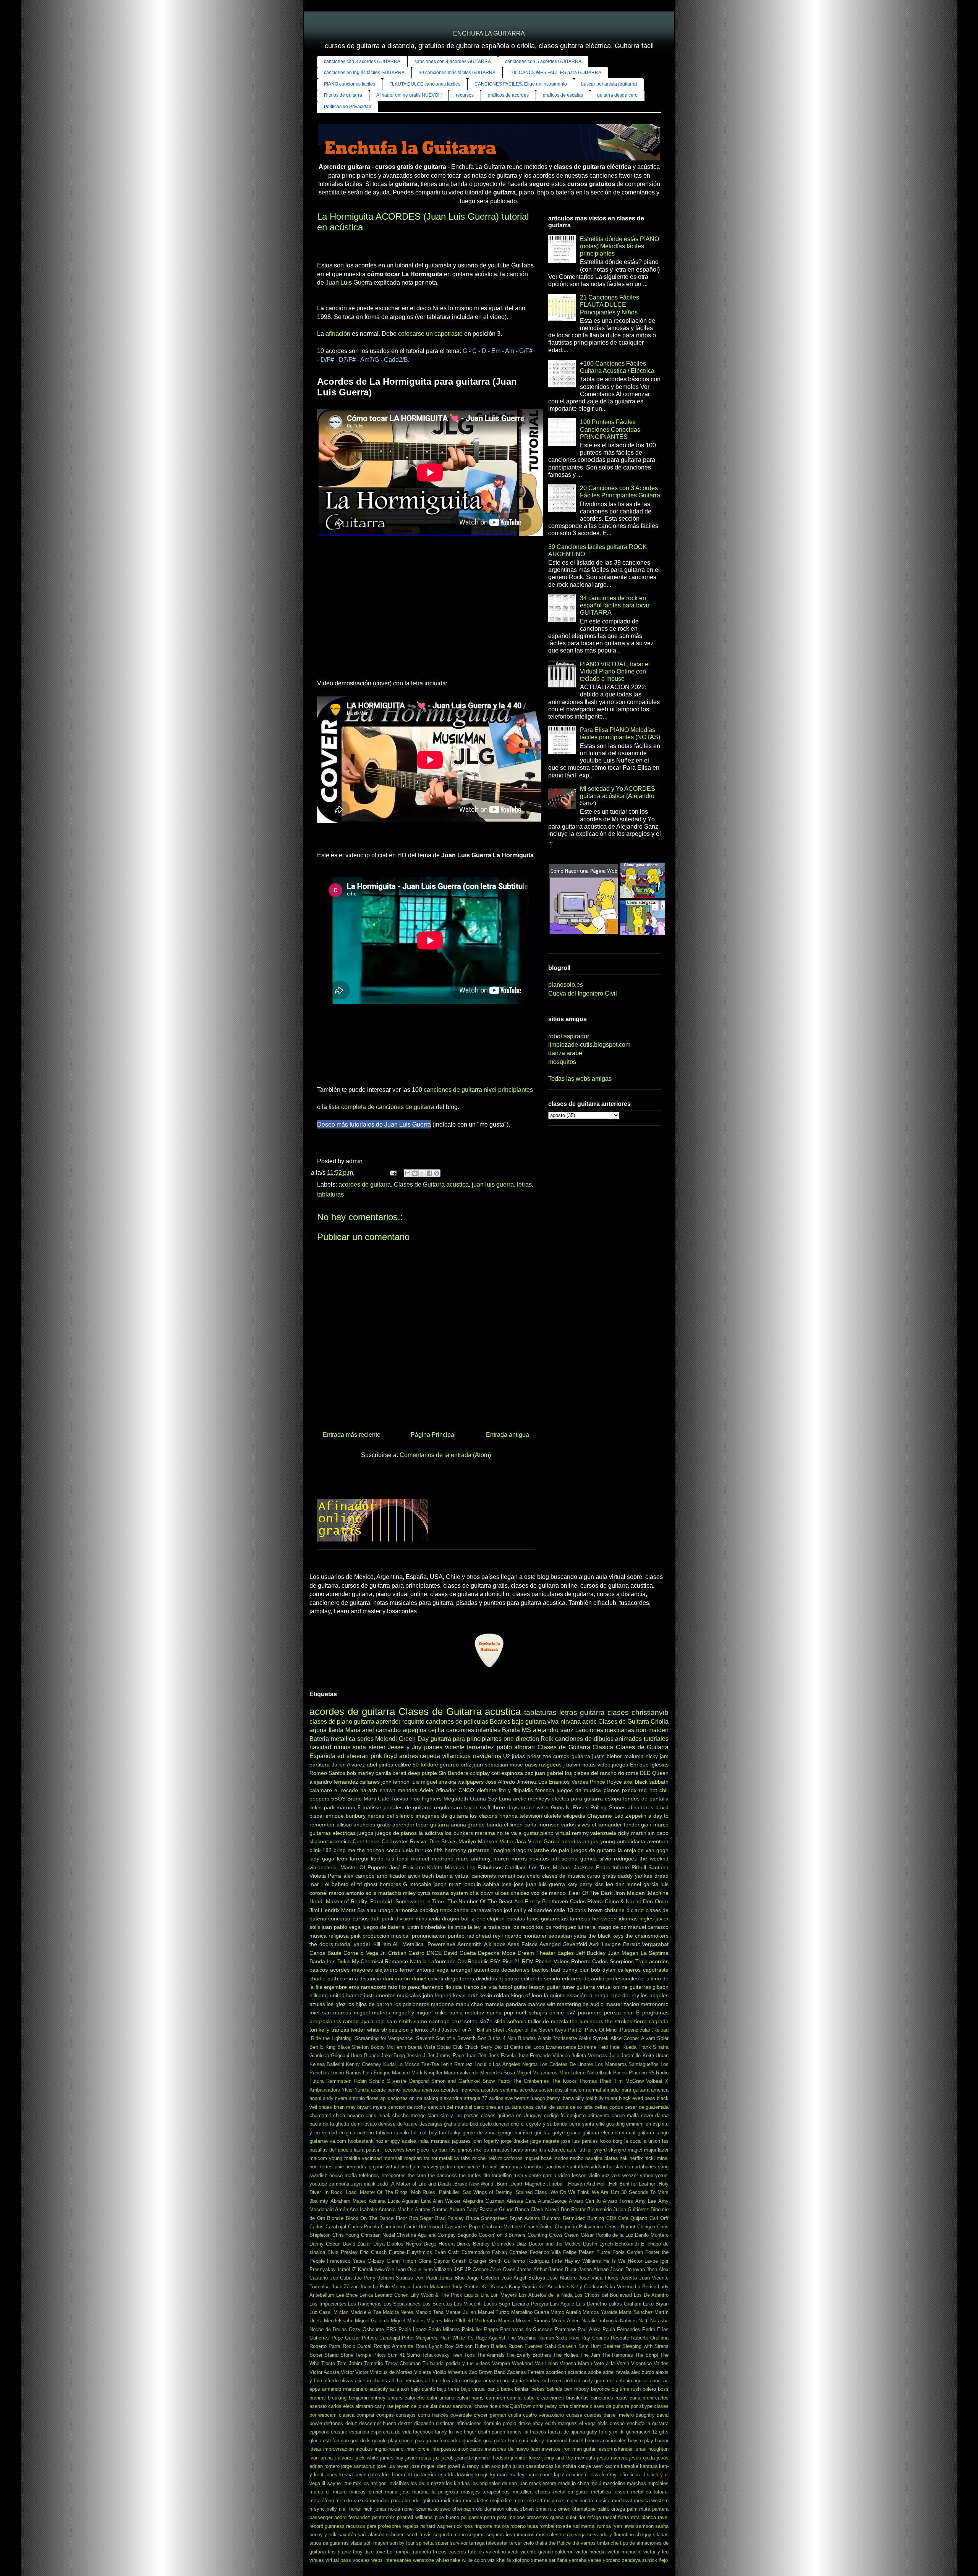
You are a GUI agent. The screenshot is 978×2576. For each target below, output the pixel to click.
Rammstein (339, 2081)
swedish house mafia (333, 2175)
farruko (423, 1850)
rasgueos (550, 1765)
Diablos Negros (404, 2244)
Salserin (567, 2346)
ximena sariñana (549, 2560)
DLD (645, 1773)
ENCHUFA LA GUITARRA (489, 33)
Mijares (434, 2321)
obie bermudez (351, 2167)
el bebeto (337, 1884)
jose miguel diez (428, 2466)
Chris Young (346, 2235)
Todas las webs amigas (580, 1079)
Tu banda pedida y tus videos (456, 2363)
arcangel (461, 1970)
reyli (498, 1936)
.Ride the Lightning (330, 2038)
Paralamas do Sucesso (526, 2329)
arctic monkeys (531, 1799)
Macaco (401, 2073)
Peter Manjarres (420, 2338)
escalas (516, 1919)
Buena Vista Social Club (435, 2047)
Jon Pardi (426, 2278)
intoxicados (470, 2449)
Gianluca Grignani (329, 2055)
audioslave (501, 2098)
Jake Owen (503, 2269)
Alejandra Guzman (483, 2201)
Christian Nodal (378, 2235)
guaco (574, 2133)
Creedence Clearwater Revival (390, 1841)
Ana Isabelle (363, 2209)
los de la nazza (427, 2483)
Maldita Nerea (398, 2312)
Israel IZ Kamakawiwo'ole (366, 2269)
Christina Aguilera (416, 2235)
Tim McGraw (629, 2081)
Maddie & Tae (366, 2312)
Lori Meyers (504, 2295)
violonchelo (323, 1867)
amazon (492, 2381)
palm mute (639, 2509)
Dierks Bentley (473, 2244)
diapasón (424, 2423)
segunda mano (449, 2535)
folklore (429, 1765)
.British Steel (490, 2030)
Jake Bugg (393, 2055)
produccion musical (386, 1936)
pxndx (629, 1790)
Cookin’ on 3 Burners (502, 2235)
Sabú (551, 2346)
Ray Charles (595, 2338)
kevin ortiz (466, 1995)
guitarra (364, 1722)
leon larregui (353, 1859)
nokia (394, 2509)
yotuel (662, 2175)
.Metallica (412, 1944)
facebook (423, 2432)
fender (632, 1825)
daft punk (382, 1919)
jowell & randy (463, 2466)
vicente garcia (541, 2175)
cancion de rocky (407, 2107)
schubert (395, 2535)
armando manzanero (345, 2389)
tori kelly (319, 2030)
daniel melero (619, 2415)
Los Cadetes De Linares (566, 2064)
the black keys (606, 1936)
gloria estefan (324, 2441)
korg (618, 2141)
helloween (604, 1919)
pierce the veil (482, 2167)
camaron (495, 2398)
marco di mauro (328, 2492)
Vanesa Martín (576, 2363)
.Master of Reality (346, 1901)
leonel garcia (642, 1884)
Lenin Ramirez (457, 2064)
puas (517, 2167)
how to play (641, 2441)
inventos (551, 2449)
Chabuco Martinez (502, 2227)
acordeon (556, 2372)
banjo (493, 2389)
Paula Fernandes (621, 2329)
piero (505, 2167)
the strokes (619, 2021)
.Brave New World (473, 2184)
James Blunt (563, 2269)
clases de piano (331, 1722)
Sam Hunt (590, 2346)
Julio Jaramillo (625, 2055)
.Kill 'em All (385, 1944)
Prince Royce (606, 1782)
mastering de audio (580, 2004)
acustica (577, 2372)
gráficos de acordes (508, 95)
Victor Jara (513, 1841)
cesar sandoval (456, 2406)
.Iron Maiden (629, 1893)
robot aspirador (569, 1036)
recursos (465, 95)
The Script (647, 2355)
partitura (320, 1765)
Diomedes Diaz (509, 2244)
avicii (414, 1876)
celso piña (581, 2107)
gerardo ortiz (455, 1765)
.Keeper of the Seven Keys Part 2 (544, 2030)
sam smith (399, 2021)
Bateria (319, 1739)
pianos (612, 1790)
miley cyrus (417, 1893)
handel (576, 2441)
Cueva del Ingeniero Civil (583, 993)
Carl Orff (659, 2218)
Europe (397, 2252)
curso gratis (601, 1876)
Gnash (459, 2261)
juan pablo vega (341, 1927)
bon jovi (503, 1910)
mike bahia (449, 2013)
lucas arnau (524, 2150)
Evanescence (561, 2047)
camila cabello (523, 2398)
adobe (595, 2372)
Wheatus (457, 2372)
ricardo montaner (526, 1936)
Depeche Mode (497, 1953)
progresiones (325, 2021)
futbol (505, 1987)
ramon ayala (358, 2021)
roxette (563, 2526)
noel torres (321, 2167)
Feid (603, 2047)
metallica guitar (571, 2492)
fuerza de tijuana (566, 2432)
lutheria (587, 1927)
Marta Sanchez (636, 2312)
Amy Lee (646, 2201)
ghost (371, 1884)
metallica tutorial (650, 2492)
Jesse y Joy (405, 1747)
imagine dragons (512, 1850)
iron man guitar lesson (587, 2449)
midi (445, 2501)
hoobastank (361, 2141)
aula (395, 2389)
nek (624, 2158)
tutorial (343, 1944)
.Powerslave (441, 1944)
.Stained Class (531, 2192)
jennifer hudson (492, 2458)
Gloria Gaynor (434, 2261)
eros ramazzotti (368, 1987)
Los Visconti (468, 2304)
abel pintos (380, 1765)
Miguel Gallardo (372, 2321)
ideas (315, 2449)
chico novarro (348, 2115)
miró (456, 2501)
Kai (485, 2287)
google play (385, 2441)
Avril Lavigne (605, 1944)
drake (525, 2423)
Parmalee (565, 2329)
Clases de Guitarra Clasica (576, 1747)
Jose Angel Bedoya (523, 2278)
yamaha (578, 2560)
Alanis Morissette (557, 2038)
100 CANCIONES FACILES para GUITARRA (555, 73)
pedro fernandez (352, 2517)
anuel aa (659, 2381)
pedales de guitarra (408, 1807)
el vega (587, 2423)
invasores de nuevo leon (512, 2449)
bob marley (360, 1773)
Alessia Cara (521, 2201)
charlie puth (324, 1979)
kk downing (461, 2475)
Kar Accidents (554, 2287)
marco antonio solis (353, 1893)
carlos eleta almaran (351, 2406)
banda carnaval (472, 1910)
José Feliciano (407, 1867)
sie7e (486, 2021)
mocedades (476, 2501)
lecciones (394, 2150)
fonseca (545, 1790)
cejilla (436, 1730)
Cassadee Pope (462, 2227)
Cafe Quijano (633, 2218)
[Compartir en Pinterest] (437, 1173)
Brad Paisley (450, 2218)
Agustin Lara (416, 2201)
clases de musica (563, 1876)
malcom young (326, 2158)
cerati (399, 1773)
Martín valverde (461, 2073)
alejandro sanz (553, 1730)
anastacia (513, 2381)
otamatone (584, 2509)
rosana (440, 1893)
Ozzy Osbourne (366, 2329)
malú (596, 2483)
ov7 (571, 2013)
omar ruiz (546, 2509)
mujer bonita (579, 2501)
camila (383, 1773)
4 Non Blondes (519, 2038)
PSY (495, 1961)
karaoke (630, 2466)
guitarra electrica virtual (609, 2133)
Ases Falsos (522, 1944)
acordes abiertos (421, 2090)
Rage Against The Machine (506, 2338)
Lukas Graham (625, 2304)
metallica (343, 1739)
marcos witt (541, 2004)
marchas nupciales (648, 2483)
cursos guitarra (572, 1756)
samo (420, 2021)
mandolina (614, 2483)
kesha (346, 2475)
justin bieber (607, 1756)
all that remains (406, 2381)
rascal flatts (616, 2517)
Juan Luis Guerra (349, 283)
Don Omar (656, 1901)
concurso (339, 1919)
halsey (537, 2441)
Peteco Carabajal (381, 2338)
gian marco (655, 1825)
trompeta (421, 2552)
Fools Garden (628, 2252)
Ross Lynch (429, 2346)
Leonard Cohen (392, 2295)
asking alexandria (443, 2098)
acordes (571, 1841)
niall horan (350, 2509)
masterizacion (622, 2004)
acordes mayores (351, 1970)
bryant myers (372, 2107)
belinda (555, 2389)
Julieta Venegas (589, 2055)
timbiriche (608, 2543)
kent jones (326, 2475)
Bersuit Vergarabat (646, 1944)
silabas (661, 2535)
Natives (628, 2321)
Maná (353, 1730)
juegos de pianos (396, 1833)
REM (528, 1961)
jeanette (464, 2458)
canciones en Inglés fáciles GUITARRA (364, 73)
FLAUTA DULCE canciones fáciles (425, 84)
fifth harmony (450, 1850)
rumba (604, 2526)
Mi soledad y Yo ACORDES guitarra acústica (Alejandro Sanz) (618, 796)
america (660, 2090)
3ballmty (319, 2201)
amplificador (391, 1876)
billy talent (606, 2098)
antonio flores (364, 2098)
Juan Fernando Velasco (544, 2055)
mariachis (390, 1893)
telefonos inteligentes (382, 2175)
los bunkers (459, 1833)
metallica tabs (455, 2158)
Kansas (499, 2287)
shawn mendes (398, 1790)
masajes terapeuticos (485, 2492)
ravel (663, 2517)
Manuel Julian (461, 2312)
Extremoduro (476, 2252)
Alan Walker (447, 2201)
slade (356, 2543)
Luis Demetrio (592, 2304)
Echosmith (627, 2244)
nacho (577, 2158)
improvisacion (338, 2449)
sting (663, 2167)
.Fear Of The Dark (590, 1893)
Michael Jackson (573, 1867)
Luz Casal (321, 2312)
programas (655, 2013)
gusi (523, 2441)
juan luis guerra (493, 1184)
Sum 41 (396, 2355)
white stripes (382, 2030)
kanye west (590, 2466)
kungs (482, 2475)
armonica (407, 1910)
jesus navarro (612, 2458)
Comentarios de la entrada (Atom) (445, 1455)
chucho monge (409, 2115)
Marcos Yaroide (600, 2312)
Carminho (391, 2227)
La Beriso (646, 2287)
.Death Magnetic (527, 2184)
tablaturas (330, 1194)
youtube (318, 2184)
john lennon (395, 1782)
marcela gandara (505, 2004)
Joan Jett (476, 2055)
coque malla (625, 2115)
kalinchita (566, 2466)
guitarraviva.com (328, 2141)
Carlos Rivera (587, 1901)
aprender (388, 1722)
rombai (547, 2526)
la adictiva (431, 1833)
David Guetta (460, 1953)
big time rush (626, 2389)
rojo (380, 2021)
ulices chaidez (512, 1893)
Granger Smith (485, 2261)
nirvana (571, 1722)
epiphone (319, 2432)
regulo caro (448, 1807)
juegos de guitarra (593, 1850)
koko (606, 2141)
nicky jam (657, 1756)
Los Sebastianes (402, 2304)
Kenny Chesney (364, 2064)
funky (454, 2133)
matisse (372, 1807)
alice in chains (371, 2381)
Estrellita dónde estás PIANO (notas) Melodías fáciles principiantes (619, 246)
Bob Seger (421, 2218)
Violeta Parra (325, 1876)
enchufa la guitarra (648, 2423)
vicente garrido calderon (547, 2552)
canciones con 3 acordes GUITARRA (362, 62)
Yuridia (362, 2090)
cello (416, 2406)
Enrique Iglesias (649, 1765)
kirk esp (437, 2475)
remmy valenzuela (594, 1833)
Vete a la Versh (612, 2363)
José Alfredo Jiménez (511, 1782)
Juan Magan (623, 1953)
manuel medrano (432, 1859)
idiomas (628, 1919)
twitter (358, 2030)
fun (442, 2133)
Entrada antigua (508, 1435)
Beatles (500, 1722)
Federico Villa (545, 2252)
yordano (612, 2560)
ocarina (424, 2509)
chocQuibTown (515, 2406)
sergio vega (573, 2535)
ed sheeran (353, 1756)
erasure (339, 2432)
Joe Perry (365, 2278)
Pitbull (639, 1867)
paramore (590, 2013)
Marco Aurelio (566, 2312)
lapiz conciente (571, 2475)
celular (430, 2406)
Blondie (335, 2218)
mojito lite (501, 2501)
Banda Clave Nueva (537, 2209)
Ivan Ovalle (409, 2269)
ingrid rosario (389, 2449)
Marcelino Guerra (530, 2312)
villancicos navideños (471, 1756)
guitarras (479, 1850)
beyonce (600, 2389)
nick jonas (375, 2509)
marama (485, 1833)
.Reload (660, 2030)
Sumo (413, 2355)
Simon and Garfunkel (456, 2081)
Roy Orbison (459, 2346)
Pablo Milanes (444, 2329)
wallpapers (471, 1782)
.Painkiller (448, 2192)
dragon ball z (458, 1919)
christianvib (650, 1712)
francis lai (517, 2432)
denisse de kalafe (398, 2124)
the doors (321, 1944)
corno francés (433, 2415)
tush (518, 2175)
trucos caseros (449, 2552)
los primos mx (465, 2150)
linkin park (322, 1807)
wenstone (423, 2560)
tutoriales (656, 1739)
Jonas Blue (452, 2278)
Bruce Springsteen (487, 2218)
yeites (595, 2560)
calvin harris (470, 2398)
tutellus (476, 2552)
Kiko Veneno (619, 2287)
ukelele (553, 1816)
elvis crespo (611, 2423)
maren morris (510, 1859)
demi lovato (364, 2124)
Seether (612, 2346)
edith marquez (561, 2423)
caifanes (370, 1782)
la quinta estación (565, 1995)
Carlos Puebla (364, 2227)
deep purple (423, 1773)
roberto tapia (524, 2526)
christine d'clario (624, 1910)
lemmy (609, 2475)
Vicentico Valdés (650, 2363)
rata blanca (644, 2517)
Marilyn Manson (478, 1841)
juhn (507, 2466)
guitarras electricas (333, 1833)
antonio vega (432, 1970)
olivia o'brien (520, 2509)
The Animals (491, 2355)
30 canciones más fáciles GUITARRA (457, 73)
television (531, 1816)
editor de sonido (540, 1979)
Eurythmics (419, 2252)
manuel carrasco (648, 1927)
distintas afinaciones (459, 2423)
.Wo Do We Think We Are (578, 2192)
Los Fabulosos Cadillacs (497, 1867)
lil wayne (331, 2483)
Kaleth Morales (446, 1867)
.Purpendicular (634, 2030)
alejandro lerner (395, 1970)
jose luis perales (580, 2141)
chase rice (486, 2406)
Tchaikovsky (436, 2355)
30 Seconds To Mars (645, 2192)
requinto (413, 1722)
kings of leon (527, 1995)
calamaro (321, 1790)
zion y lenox (413, 2030)
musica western (651, 2501)
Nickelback (599, 2073)
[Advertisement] (374, 612)
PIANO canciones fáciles (350, 84)
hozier (382, 2141)
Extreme (587, 2047)
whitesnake (448, 2560)
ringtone (483, 2526)
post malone (511, 2517)
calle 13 (563, 1910)
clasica (347, 2415)
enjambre (335, 1987)
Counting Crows (545, 2235)
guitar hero (506, 2441)
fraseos (538, 2432)
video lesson (572, 2175)
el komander (607, 1825)
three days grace (513, 1807)
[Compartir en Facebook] (429, 1173)
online (557, 2013)
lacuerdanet (539, 2475)
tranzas (340, 2030)
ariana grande (468, 1825)
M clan (341, 2312)
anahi (315, 2098)
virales (317, 2560)
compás (385, 2415)
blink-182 (321, 1850)
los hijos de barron (370, 2004)
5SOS (338, 1799)
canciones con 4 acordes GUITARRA (453, 62)
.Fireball (556, 2184)
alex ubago (380, 1910)
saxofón (347, 2535)
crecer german (490, 2415)
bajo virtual (473, 2389)
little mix (352, 2483)
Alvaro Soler (655, 2038)
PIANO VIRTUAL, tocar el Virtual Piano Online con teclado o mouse (615, 671)
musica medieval (613, 2501)
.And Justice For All (452, 2030)
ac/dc (589, 1722)
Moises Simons (533, 2321)
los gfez (336, 2004)
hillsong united (327, 1995)
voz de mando (548, 1893)
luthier (585, 2150)
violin (594, 2175)
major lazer (656, 2150)
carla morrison (542, 1825)
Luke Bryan (656, 2304)
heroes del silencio (390, 1816)
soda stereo (369, 1747)
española (359, 2432)
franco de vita (480, 1987)
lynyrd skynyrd (610, 2150)
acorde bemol (386, 2090)
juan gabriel (549, 1773)
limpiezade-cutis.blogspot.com (589, 1045)
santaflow (577, 2167)
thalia (541, 2543)
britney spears (386, 2398)
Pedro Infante (613, 1867)
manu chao (469, 2004)
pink (356, 1936)
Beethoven (555, 1901)
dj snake (509, 1979)
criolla (515, 2415)
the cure (417, 2175)
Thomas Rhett (595, 2081)
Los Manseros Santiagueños (627, 2064)
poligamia (472, 2517)
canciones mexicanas (605, 1730)
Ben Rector (573, 2209)
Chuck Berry (478, 2047)
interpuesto (444, 2449)
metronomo (655, 2004)
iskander (623, 2449)
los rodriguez (560, 1927)
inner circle (418, 2449)
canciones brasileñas (565, 2398)
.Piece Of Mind (600, 2030)
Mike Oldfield (458, 2321)
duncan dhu (506, 2124)
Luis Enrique (377, 2073)
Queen (660, 1773)
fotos (533, 1919)
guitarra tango (653, 2133)
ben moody (577, 2389)
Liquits (471, 2295)
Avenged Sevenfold (563, 1944)
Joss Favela (502, 2055)
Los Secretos (437, 2304)
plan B (632, 2013)
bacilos (540, 1970)
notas (589, 1765)
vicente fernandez (470, 1747)
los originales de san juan (500, 2483)
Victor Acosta (324, 2372)
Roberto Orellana (650, 2338)
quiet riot (576, 2517)
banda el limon (505, 1825)
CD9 (611, 2218)
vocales (361, 2560)
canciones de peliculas (457, 1722)
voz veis (611, 2175)
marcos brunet (366, 2492)
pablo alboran (516, 1747)
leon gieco (417, 2150)
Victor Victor (355, 2372)
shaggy (643, 2535)
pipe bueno (447, 2517)
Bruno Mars (362, 1799)
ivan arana (321, 2458)
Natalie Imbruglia (600, 2321)
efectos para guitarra (577, 1799)
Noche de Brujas (328, 2329)
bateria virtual (453, 1876)
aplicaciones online (401, 2098)
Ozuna (478, 1799)
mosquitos (562, 1062)
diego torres (460, 1979)
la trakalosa (496, 1927)
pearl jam (410, 2167)
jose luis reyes (393, 2466)
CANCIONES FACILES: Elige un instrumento (521, 84)
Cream (572, 2235)
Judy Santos (466, 2287)
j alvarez (344, 2458)
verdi (513, 2552)
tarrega (477, 2543)
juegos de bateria (384, 1927)
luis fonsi (397, 1859)
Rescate (620, 2338)
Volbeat (654, 2081)
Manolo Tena (429, 2312)
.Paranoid (380, 1901)
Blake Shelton (353, 2047)
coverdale (461, 2415)
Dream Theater (537, 1953)
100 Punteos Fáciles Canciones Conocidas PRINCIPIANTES (610, 429)
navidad (320, 1747)
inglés (647, 1919)
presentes (537, 2517)
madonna (442, 2004)
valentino (496, 2552)
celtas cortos (609, 2107)
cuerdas (593, 2415)
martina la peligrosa (435, 2492)
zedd (382, 2184)
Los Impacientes (328, 2304)
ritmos (342, 1747)
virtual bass (338, 2560)
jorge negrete (545, 2141)
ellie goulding (610, 2124)
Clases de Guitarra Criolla (633, 1722)
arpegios (415, 1730)
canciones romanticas (498, 1876)
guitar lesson (529, 1987)
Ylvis (347, 2090)
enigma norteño (357, 2133)
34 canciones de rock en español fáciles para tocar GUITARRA (615, 605)
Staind (331, 2355)
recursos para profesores (374, 2526)
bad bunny (564, 1970)
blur (584, 1970)
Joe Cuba (341, 2278)
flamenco (432, 1987)
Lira (485, 2295)
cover (647, 2115)
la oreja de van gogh (643, 1850)
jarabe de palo (551, 1850)
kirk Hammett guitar (404, 2475)
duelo (486, 2124)
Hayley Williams (583, 2261)
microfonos (510, 2158)
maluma (634, 1756)
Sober (316, 2355)
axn (405, 2389)
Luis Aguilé (562, 2304)
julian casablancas (533, 2466)
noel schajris (531, 2013)
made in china (574, 2483)
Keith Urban (656, 2055)
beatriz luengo (530, 2098)
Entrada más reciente (352, 1435)
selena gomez (579, 1859)
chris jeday (545, 2406)
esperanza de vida (391, 2432)
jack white (367, 2458)
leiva (595, 2475)
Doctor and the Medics (555, 2244)
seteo (471, 2021)
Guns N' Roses (570, 1807)
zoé (547, 1756)
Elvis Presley (342, 2252)
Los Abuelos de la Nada (546, 2295)
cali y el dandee (533, 1910)
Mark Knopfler (427, 2073)
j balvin (572, 1765)
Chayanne (600, 1816)
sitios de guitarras (329, 2543)
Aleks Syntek (594, 2038)
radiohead (479, 1936)
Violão (439, 2372)
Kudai (389, 2064)
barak (507, 2389)
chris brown (589, 1910)
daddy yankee (635, 1876)
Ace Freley (527, 1901)
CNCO (466, 1790)
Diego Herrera (439, 2244)
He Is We (614, 2261)
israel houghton (652, 2449)
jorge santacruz (358, 2466)
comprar (365, 2415)
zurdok (650, 2560)
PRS (391, 2329)
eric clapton (491, 1919)
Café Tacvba (393, 1799)
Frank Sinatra (653, 2047)
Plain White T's (456, 2338)
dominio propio (500, 2423)
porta (490, 2517)
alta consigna (467, 2381)
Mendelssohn (339, 2321)
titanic (344, 2552)
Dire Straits (443, 1841)
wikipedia (574, 1816)
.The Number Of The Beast (479, 1901)
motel (520, 2501)
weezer (630, 2175)
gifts (664, 2432)
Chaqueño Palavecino (579, 2227)
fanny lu (444, 2432)
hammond (556, 2441)
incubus (364, 2449)
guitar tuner (561, 1987)
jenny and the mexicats (569, 2458)
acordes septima (499, 2090)
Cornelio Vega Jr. (365, 1953)
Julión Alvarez (348, 1765)
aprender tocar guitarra (421, 1825)
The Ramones (618, 2355)
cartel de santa (552, 2107)
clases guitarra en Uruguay (511, 2115)
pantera (660, 2509)
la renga (598, 1995)
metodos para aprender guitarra (404, 2501)
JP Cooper (477, 2269)
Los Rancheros (365, 2304)
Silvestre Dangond (408, 2081)
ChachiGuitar (538, 2227)
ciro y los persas (460, 2115)
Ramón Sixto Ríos (559, 2338)
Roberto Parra (325, 2346)
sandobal (534, 2167)
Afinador (446, 1790)
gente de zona (479, 2133)
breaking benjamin (348, 2398)
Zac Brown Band (487, 2372)
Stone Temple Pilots (363, 2355)
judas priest (526, 1756)
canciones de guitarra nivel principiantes (478, 1090)
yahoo (647, 2175)
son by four (402, 2543)
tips (332, 2552)
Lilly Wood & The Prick (436, 2295)
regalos (411, 2526)
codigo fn (554, 2115)
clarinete (579, 2406)
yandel (362, 1944)
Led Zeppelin (630, 1816)
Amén (342, 2209)
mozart (535, 2501)
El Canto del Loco (524, 2047)
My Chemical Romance (380, 1961)
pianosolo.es (566, 985)
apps (315, 2389)
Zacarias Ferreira (526, 2372)
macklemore (543, 2483)
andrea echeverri (544, 2381)
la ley (474, 1927)
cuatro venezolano (543, 2415)
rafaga (594, 2517)
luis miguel (424, 1782)
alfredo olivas (338, 2381)
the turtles (470, 2175)
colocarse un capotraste (430, 334)
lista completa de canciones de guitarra (381, 1107)
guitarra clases (604, 1712)
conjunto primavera (588, 2115)
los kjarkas (458, 2483)
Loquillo (483, 2064)
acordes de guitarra (365, 1184)
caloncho (415, 2398)
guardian (472, 2441)
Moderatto (486, 2321)
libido (377, 1859)
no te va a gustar (518, 1833)
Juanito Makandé (431, 2287)
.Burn (501, 2184)
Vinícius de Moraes (391, 2372)
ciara (433, 2115)
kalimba (457, 1927)
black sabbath (652, 1782)
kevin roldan (494, 1995)
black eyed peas (637, 2098)
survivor (459, 2543)
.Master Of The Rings (383, 2192)
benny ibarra (560, 2098)
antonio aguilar (632, 2381)
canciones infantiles (473, 1730)
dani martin (397, 1979)
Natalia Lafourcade (433, 1961)
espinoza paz (517, 1773)
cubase (574, 2415)
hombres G (394, 1884)
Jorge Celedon (483, 2278)
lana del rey (625, 1995)
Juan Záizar (345, 2287)
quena (557, 2517)
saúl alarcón (371, 2535)
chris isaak (378, 2115)
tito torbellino (498, 2175)
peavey (431, 2167)
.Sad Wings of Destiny (487, 2192)
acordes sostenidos (541, 2090)
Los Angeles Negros (515, 2064)
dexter (405, 2423)
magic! (635, 2150)
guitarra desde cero (617, 95)
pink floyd (384, 1756)
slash (620, 2167)
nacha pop (500, 2013)
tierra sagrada (651, 2021)
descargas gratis (438, 2124)
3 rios (495, 2038)
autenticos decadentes (502, 1970)
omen (564, 2509)
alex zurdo (643, 2372)
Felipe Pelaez (579, 2252)
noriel (408, 2509)
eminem (635, 2124)
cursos (361, 1919)
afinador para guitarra (626, 2090)
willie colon (474, 2560)
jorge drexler (515, 2141)
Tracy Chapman (403, 2363)
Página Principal (433, 1435)
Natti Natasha (653, 2321)
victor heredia (590, 2552)
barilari (522, 2389)
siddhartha (601, 2167)
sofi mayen (376, 2543)
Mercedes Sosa (498, 2073)
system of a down (472, 1893)
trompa (402, 2552)
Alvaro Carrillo (585, 2201)
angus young (599, 1841)
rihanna (508, 1816)
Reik (547, 1739)
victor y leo (656, 2552)
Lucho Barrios (346, 2073)
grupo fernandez (443, 2441)
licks (635, 2475)
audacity (379, 2389)
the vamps (584, 2543)
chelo (533, 1876)
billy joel (584, 2098)
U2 (507, 1756)
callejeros (629, 1970)
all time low (437, 2381)
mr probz (554, 2501)
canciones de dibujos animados (598, 1739)
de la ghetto (336, 2124)
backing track (436, 1910)
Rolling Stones (608, 1807)
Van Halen (546, 2363)
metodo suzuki (352, 2501)
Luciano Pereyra (530, 2304)
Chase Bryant (620, 2227)
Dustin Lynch (598, 2244)
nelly (332, 2509)
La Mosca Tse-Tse (418, 2064)
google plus (411, 2441)
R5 (651, 2073)
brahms (318, 2398)
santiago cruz (445, 2021)
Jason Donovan (627, 2269)
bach (428, 1876)
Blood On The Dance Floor (376, 2218)
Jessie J (416, 2055)
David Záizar (357, 2244)
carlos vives (576, 1825)
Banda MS (517, 1730)
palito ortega (611, 2509)
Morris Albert (566, 2321)
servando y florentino (610, 2535)
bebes (538, 2389)
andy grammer (598, 2381)
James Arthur (532, 2269)
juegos (365, 1833)
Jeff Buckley (591, 1953)
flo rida (454, 1987)
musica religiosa (329, 1936)
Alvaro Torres (618, 2201)
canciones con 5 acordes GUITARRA (543, 62)
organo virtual (384, 2167)
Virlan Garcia (544, 1841)
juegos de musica (579, 1790)
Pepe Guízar (346, 2338)
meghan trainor (421, 2158)
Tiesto (328, 2363)
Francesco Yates (346, 2261)
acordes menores (460, 2090)
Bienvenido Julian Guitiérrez (618, 2209)
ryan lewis (623, 2526)
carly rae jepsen (392, 2406)
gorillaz (542, 2133)
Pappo (491, 2329)
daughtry (645, 2415)
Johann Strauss (396, 2278)
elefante (487, 1790)
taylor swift (477, 1807)
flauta (336, 1730)
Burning (596, 2218)
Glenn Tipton (401, 2261)
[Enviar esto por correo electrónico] (408, 1173)
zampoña (339, 2184)
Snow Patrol (496, 2081)
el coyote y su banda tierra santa (557, 2124)
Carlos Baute (325, 1953)
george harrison (515, 2133)
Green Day (414, 1739)
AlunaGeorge (552, 2201)
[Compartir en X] (422, 1173)
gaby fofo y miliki (606, 2432)
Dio (498, 2047)
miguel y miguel (413, 2013)
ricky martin (632, 1833)
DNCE (434, 1953)
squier (442, 2543)
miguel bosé (538, 2158)
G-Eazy (376, 2261)
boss (663, 2389)
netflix (636, 2158)
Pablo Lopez (412, 2329)
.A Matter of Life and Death (420, 2184)
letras (524, 1184)
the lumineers (587, 2021)
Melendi (386, 1739)
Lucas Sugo (497, 2304)
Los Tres (540, 1867)
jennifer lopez (526, 2458)
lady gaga (322, 1859)
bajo (518, 1722)
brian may (345, 2107)
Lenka (366, 2295)
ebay (538, 2423)
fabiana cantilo (392, 2133)
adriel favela (616, 2372)
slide (500, 2021)
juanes (433, 1747)
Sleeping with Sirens (645, 2346)
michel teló (484, 2158)
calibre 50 (407, 1765)
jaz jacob (443, 2458)
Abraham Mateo (348, 2201)
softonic (517, 2021)
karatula (649, 2466)
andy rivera (335, 2098)
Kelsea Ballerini (327, 2064)
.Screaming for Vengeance (383, 2038)
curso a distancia (360, 1979)
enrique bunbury (346, 1816)
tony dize (363, 2552)
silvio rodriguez (618, 1859)
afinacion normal (582, 2090)
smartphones (642, 2167)
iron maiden (652, 1730)
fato (393, 1987)
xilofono (521, 2560)
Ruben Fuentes (525, 2346)
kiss (599, 1884)
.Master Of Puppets (363, 1867)
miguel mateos (372, 2013)
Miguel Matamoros (537, 2073)
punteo (456, 1936)
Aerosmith (470, 1944)
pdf (555, 1859)
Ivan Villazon (438, 2269)
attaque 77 (475, 2098)
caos (528, 2107)
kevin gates (368, 2475)
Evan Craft (447, 2252)
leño (623, 2475)
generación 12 (642, 2432)
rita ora (501, 2526)
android (572, 2381)
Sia (361, 1910)
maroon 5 (349, 1807)
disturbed (468, 2124)
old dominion (490, 2509)
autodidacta (631, 1841)
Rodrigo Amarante (393, 2346)
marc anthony (473, 1859)
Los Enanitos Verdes (563, 1782)
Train (641, 1961)
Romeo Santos (327, 1773)
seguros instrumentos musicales (522, 2535)
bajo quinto (423, 2389)
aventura (658, 1841)
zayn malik (363, 2184)
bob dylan (603, 1970)
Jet (431, 2055)
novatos (539, 1859)
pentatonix (384, 2517)
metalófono (322, 2501)
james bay (392, 2458)
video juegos (613, 1765)
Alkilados (495, 1944)
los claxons (483, 1816)
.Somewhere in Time (419, 1901)
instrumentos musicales (393, 1995)
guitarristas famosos (566, 1919)
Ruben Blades (491, 2346)
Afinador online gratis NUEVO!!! (409, 95)
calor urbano (440, 2398)
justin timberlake (426, 1927)
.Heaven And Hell (586, 2184)
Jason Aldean (593, 2269)
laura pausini (368, 2150)
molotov (474, 2013)
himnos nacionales (606, 2441)
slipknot (319, 1841)
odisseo (442, 2509)
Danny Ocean (325, 2244)
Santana (658, 1867)
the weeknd (654, 1859)
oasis (531, 1765)
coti (495, 1773)
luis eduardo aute (558, 2150)
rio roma (628, 1773)
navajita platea (602, 2158)
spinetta (425, 2543)
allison (344, 1825)
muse (516, 1765)
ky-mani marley (507, 2475)
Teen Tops (463, 2355)
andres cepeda (420, 1756)
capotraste (656, 1970)
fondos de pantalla (646, 1799)
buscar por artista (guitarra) (609, 84)
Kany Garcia (523, 2287)
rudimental (584, 2526)
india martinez (434, 2141)
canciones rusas (609, 2398)
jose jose (513, 1884)
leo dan (615, 1884)
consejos (406, 2415)
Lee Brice (347, 2295)
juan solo (491, 2466)
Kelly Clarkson (587, 2287)
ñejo (663, 2560)
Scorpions (622, 1961)
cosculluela (400, 1850)
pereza (612, 2013)
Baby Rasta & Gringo (490, 2209)
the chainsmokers (647, 1936)
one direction (521, 1739)
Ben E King (322, 2047)
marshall (393, 2158)
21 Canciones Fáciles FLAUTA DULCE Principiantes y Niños (610, 305)
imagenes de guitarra (442, 1816)
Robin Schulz (369, 2081)
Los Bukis (338, 1961)
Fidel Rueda (623, 2047)
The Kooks (564, 2081)
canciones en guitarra (498, 2107)
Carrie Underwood (423, 2227)
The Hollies (566, 2355)
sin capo (658, 1833)
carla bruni (641, 2398)
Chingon (646, 2227)
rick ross (463, 2526)
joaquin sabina (481, 1884)
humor (662, 2441)
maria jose (397, 2492)
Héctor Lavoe (643, 2261)
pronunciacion (429, 1936)
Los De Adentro (651, 2295)
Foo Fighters (426, 1799)
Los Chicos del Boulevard (603, 2295)
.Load (350, 2192)
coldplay (480, 1773)
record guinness (327, 2526)
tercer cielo (521, 2543)
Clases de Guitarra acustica (431, 1184)
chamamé (320, 2115)
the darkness (442, 2175)
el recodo (346, 1790)
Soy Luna (500, 1799)
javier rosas (418, 2458)
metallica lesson (610, 2492)
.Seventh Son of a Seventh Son (451, 2038)
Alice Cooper (625, 2038)
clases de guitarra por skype (621, 2406)
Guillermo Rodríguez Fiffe (533, 2261)
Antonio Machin (396, 2209)
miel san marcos (330, 2013)
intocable (420, 1884)
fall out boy (424, 2133)
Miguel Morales (408, 2321)
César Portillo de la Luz (607, 2235)
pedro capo (452, 2167)
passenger (321, 2517)
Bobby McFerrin (388, 2047)
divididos (487, 1979)
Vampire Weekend (512, 2363)
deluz (351, 2423)
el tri (356, 1884)
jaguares (461, 2141)
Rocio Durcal (357, 2346)
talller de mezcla (548, 2021)
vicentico (340, 1841)
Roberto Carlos (589, 1961)
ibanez (354, 1995)
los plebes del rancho (591, 1773)
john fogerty (486, 2141)
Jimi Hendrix (325, 1910)
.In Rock (332, 2192)
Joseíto (629, 2278)
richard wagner (436, 2526)
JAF (458, 2269)
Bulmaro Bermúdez (564, 2218)
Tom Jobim (349, 2363)
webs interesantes (391, 2560)
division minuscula (418, 1919)
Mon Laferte (572, 2073)
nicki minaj (657, 2158)
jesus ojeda (642, 2458)
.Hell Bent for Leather (631, 2184)
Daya (379, 2244)
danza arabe (565, 1053)
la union (651, 2141)
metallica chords (531, 2492)
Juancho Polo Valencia (385, 2287)
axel (628, 1782)
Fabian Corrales (510, 2252)
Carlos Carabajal (328, 2227)
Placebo (638, 2073)
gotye (559, 2133)
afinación (338, 334)
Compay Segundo (457, 2235)
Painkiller (472, 2329)
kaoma (612, 2466)
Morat (348, 1910)
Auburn (457, 2209)
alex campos (359, 1876)
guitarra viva (542, 1722)
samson (645, 2526)
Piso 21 (511, 1961)
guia (488, 2441)
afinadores (640, 1807)
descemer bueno (378, 2423)
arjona (318, 1730)
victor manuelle (624, 2552)
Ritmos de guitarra (343, 95)
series (365, 1739)
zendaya (631, 2560)
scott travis (419, 2535)
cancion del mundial (450, 2107)
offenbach (463, 2509)
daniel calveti (428, 1979)
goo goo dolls (355, 2441)
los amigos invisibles (386, 2483)
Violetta (423, 2372)
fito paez (409, 1987)
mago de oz (612, 1927)
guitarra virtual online (602, 1987)
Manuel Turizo (494, 2312)
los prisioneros (412, 2004)
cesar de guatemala (647, 2107)
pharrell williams (415, 2517)
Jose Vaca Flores (598, 2278)
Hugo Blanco (365, 2055)
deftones (334, 2423)
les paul (439, 2150)
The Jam (590, 2355)
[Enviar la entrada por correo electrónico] (392, 1173)
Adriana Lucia (384, 2201)
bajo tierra (448, 2389)
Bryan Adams (525, 2218)
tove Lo (384, 2552)
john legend (437, 1995)
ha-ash (369, 1790)
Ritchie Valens (552, 1961)
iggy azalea (404, 2141)
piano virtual (555, 1833)
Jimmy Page (450, 2055)
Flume (603, 2252)
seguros (476, 2535)
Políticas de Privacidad (348, 107)
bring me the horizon (359, 1850)
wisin (543, 1807)
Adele (426, 1790)
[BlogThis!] (415, 1173)
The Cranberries (531, 2081)
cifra (563, 2406)
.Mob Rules (422, 2192)
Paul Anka (589, 2329)
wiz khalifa (499, 2560)
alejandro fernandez (334, 1782)
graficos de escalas (563, 95)
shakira (447, 1782)
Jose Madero (562, 2278)
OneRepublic (473, 1961)
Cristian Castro (406, 1953)
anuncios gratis (372, 1825)
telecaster (497, 2543)
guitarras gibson (649, 1987)
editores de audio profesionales (600, 1979)
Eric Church (373, 2252)
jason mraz (447, 1884)
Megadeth (456, 1799)
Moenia (506, 2321)
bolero (649, 2389)
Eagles (566, 1953)
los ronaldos (496, 2150)
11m (615, 2192)
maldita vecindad (363, 2158)
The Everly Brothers (529, 2355)
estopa (613, 1799)
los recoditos (528, 1927)
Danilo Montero (652, 2235)
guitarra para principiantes (466, 1739)
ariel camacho (381, 1730)
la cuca (632, 2141)
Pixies (620, 2073)
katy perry (580, 1884)
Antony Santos (431, 2209)
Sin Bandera (453, 1773)
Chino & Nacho (623, 1901)
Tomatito (374, 2363)
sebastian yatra (567, 1936)
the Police (560, 2543)
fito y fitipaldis (516, 1790)
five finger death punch (480, 2432)
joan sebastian (490, 1765)
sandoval (555, 2167)
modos (561, 2158)
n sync (317, 2509)
